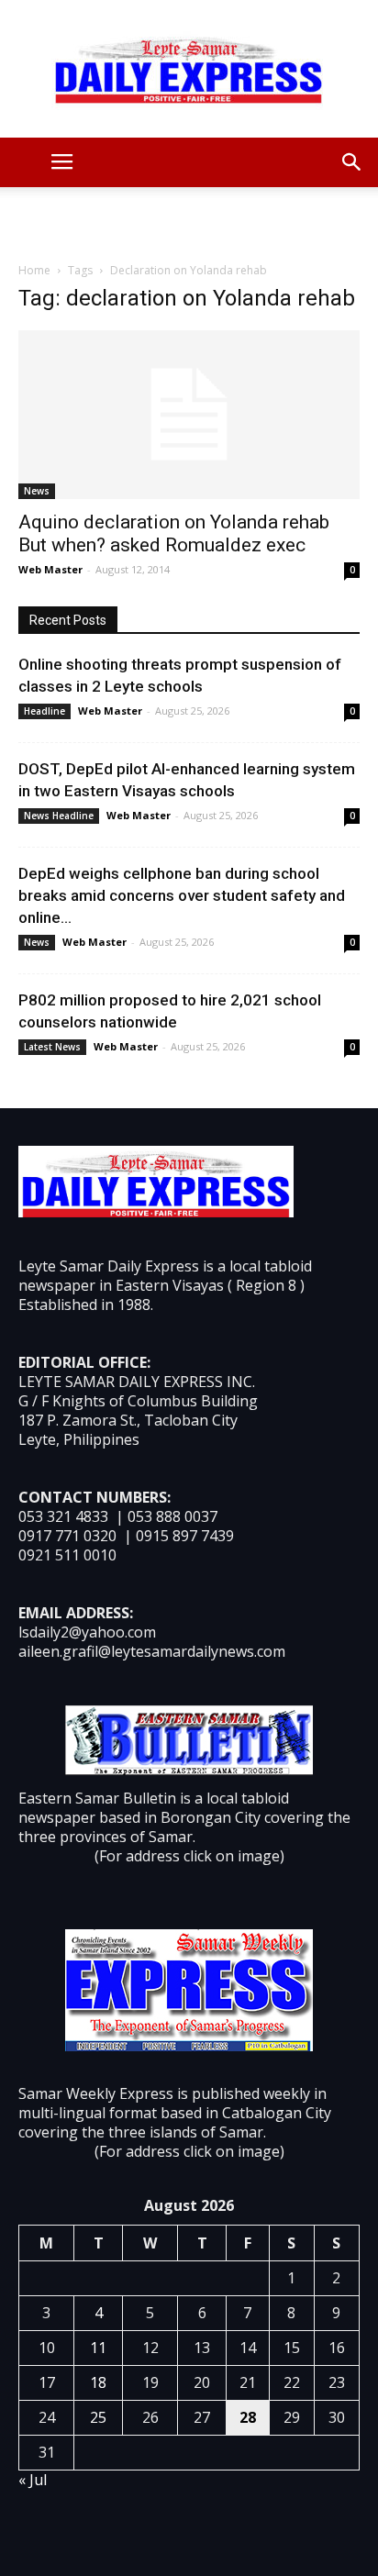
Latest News (52, 1047)
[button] (352, 162)
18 (98, 2382)
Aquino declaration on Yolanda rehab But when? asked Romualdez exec (174, 533)
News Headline (59, 816)
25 (98, 2417)
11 (98, 2348)
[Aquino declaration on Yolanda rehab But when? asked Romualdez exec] (189, 415)
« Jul (33, 2480)
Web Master (50, 569)
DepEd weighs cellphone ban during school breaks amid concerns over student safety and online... (182, 895)
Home (34, 270)
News (37, 491)
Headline (44, 711)
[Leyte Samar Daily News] (189, 69)
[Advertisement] (189, 219)
